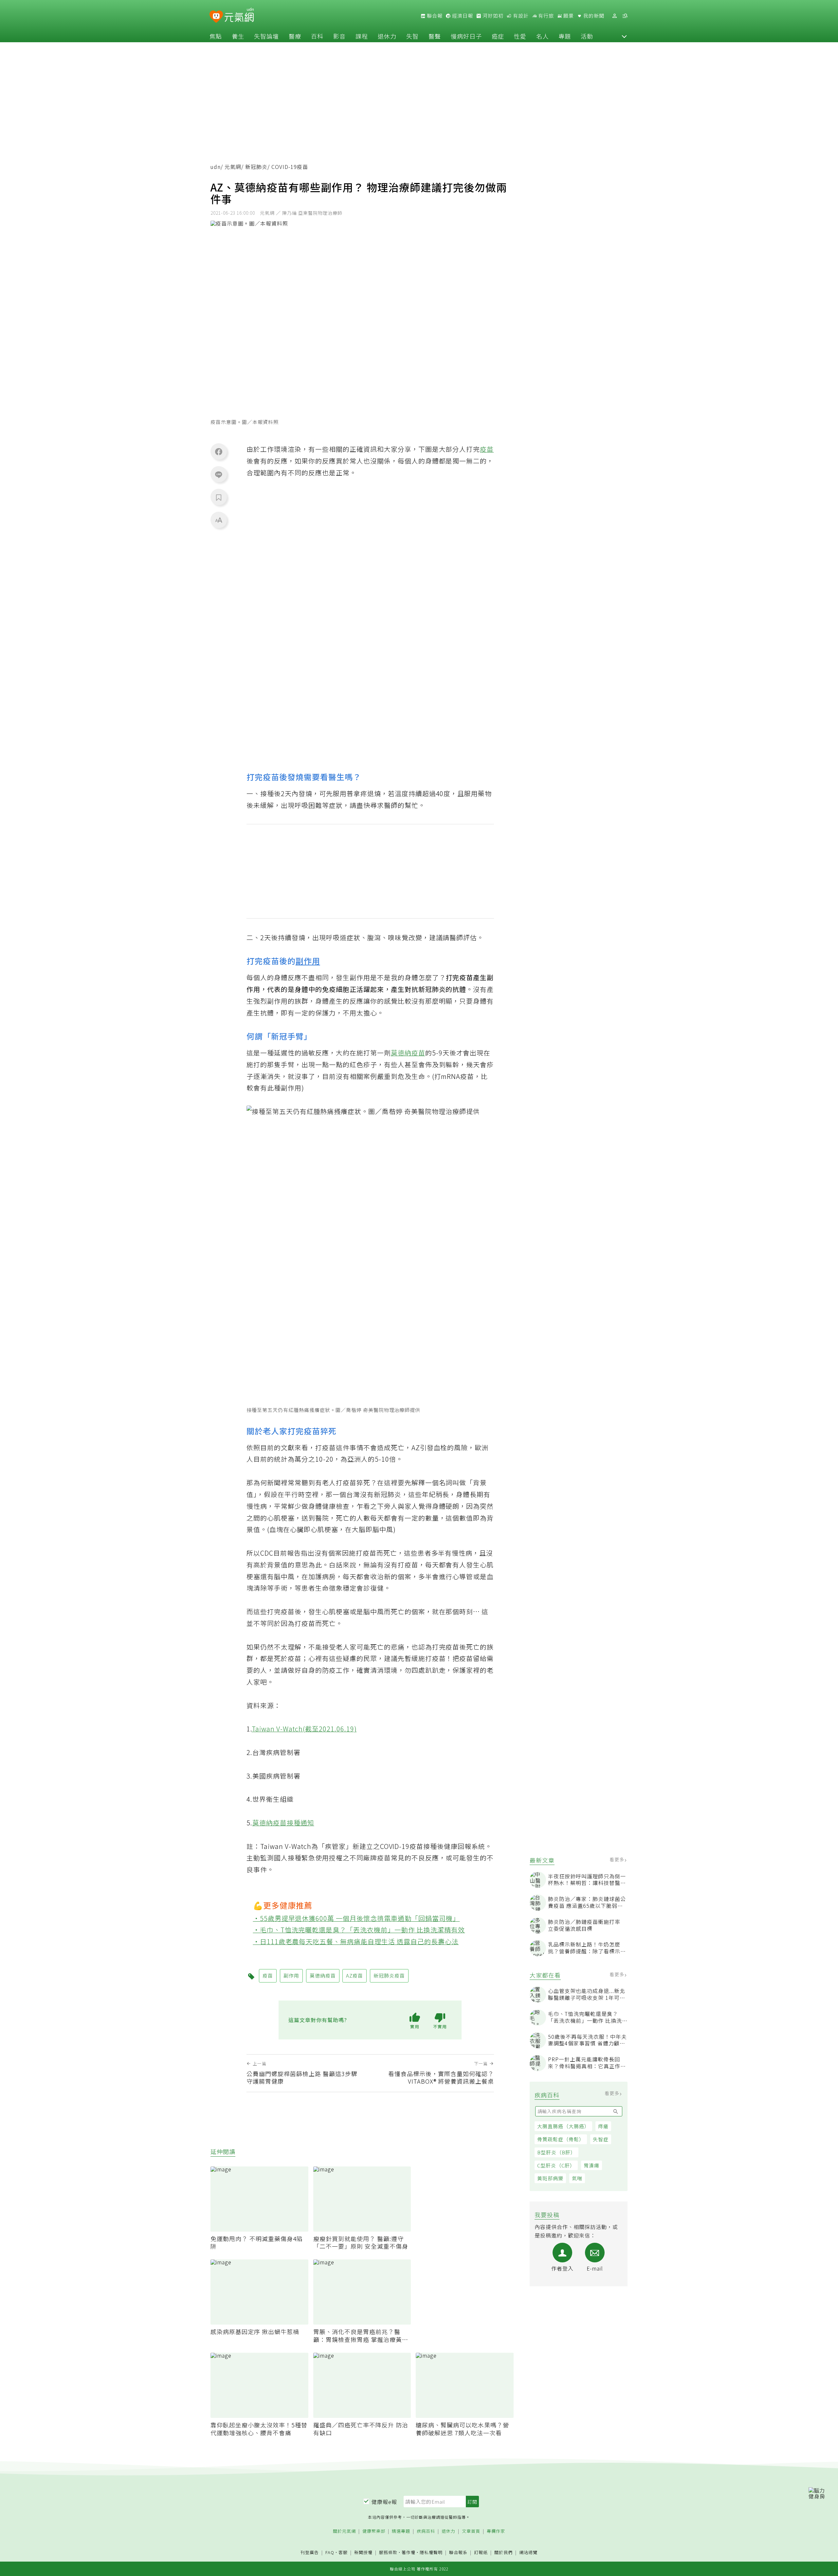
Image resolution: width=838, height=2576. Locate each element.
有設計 (520, 16)
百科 (317, 36)
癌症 (498, 36)
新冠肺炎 (256, 167)
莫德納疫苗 (408, 1053)
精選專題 (401, 2531)
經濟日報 (462, 16)
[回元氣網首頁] (239, 16)
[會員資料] (614, 16)
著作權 (409, 2552)
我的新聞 (593, 16)
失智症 (601, 2139)
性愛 (520, 36)
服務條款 (388, 2552)
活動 (587, 36)
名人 (542, 36)
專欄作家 (496, 2531)
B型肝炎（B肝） (556, 2152)
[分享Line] (219, 474)
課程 (362, 36)
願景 (568, 16)
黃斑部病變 (550, 2178)
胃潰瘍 (592, 2165)
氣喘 (577, 2178)
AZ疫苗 (355, 1975)
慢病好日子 (466, 36)
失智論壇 (266, 36)
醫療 (295, 36)
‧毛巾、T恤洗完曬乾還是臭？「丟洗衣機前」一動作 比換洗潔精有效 (359, 1930)
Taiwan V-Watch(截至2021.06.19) (304, 1729)
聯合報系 (458, 2553)
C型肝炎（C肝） (556, 2165)
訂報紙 (481, 2553)
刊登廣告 (310, 2553)
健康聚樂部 (374, 2531)
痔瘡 (603, 2126)
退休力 (387, 36)
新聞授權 (363, 2553)
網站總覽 (528, 2553)
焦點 (216, 36)
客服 (343, 2552)
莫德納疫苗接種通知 (283, 1823)
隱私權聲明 (431, 2552)
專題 (565, 36)
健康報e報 (384, 2502)
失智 (412, 36)
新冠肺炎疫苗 (389, 1975)
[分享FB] (219, 451)
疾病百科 (426, 2531)
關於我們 (503, 2553)
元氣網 (233, 167)
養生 (238, 36)
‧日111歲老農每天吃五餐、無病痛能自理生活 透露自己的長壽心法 (356, 1941)
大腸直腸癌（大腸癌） (563, 2126)
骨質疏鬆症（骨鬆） (561, 2139)
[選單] (625, 16)
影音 (339, 36)
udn (216, 167)
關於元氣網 (344, 2531)
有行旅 (545, 16)
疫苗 (487, 449)
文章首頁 (471, 2531)
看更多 (618, 1859)
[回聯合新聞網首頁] (216, 17)
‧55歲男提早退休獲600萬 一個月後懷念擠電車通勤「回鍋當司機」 (356, 1918)
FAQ (330, 2552)
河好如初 (492, 16)
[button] (624, 36)
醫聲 (435, 36)
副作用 (308, 961)
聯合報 (434, 16)
